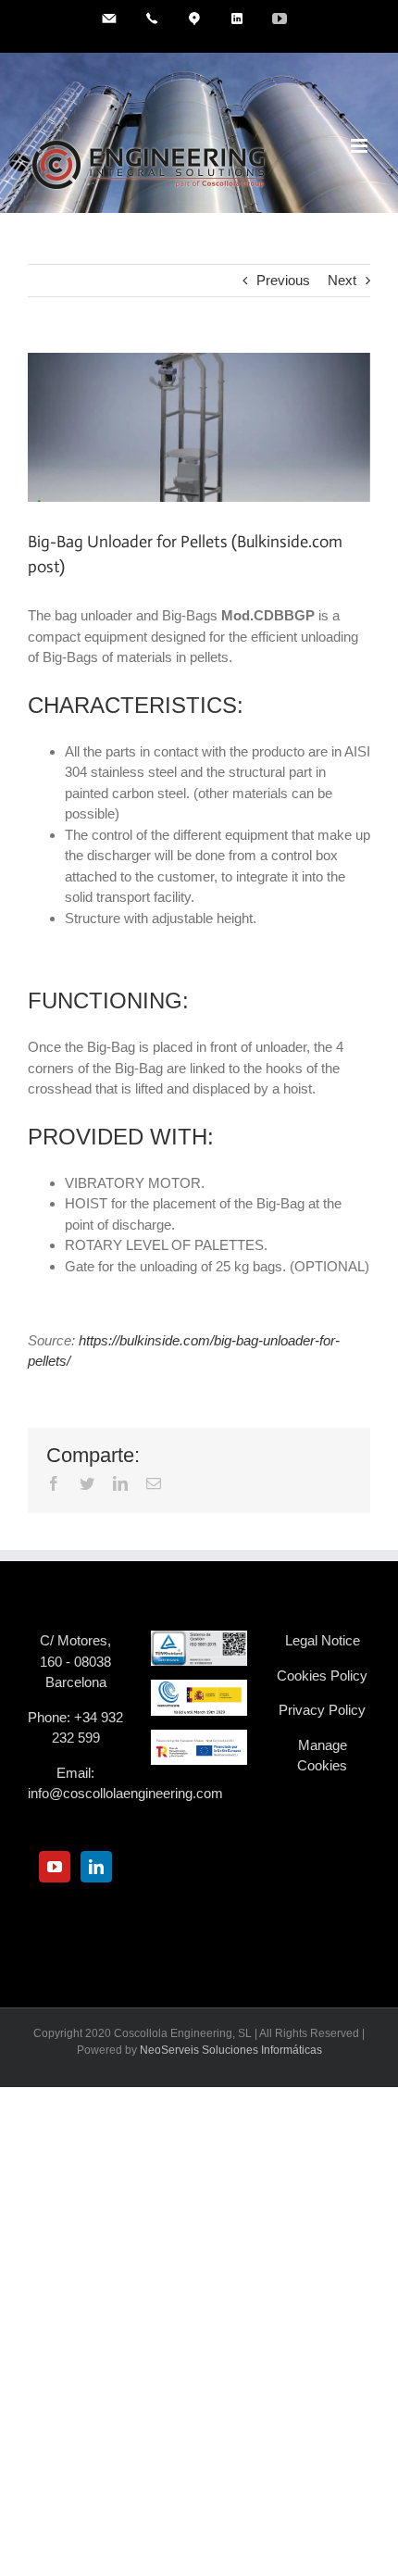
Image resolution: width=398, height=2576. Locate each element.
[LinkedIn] (96, 1867)
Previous (283, 280)
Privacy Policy (322, 1710)
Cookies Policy (322, 1676)
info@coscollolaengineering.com (125, 1793)
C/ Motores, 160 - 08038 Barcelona (75, 1661)
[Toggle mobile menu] (361, 146)
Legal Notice (323, 1640)
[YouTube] (55, 1867)
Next (342, 280)
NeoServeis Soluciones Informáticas (231, 2050)
